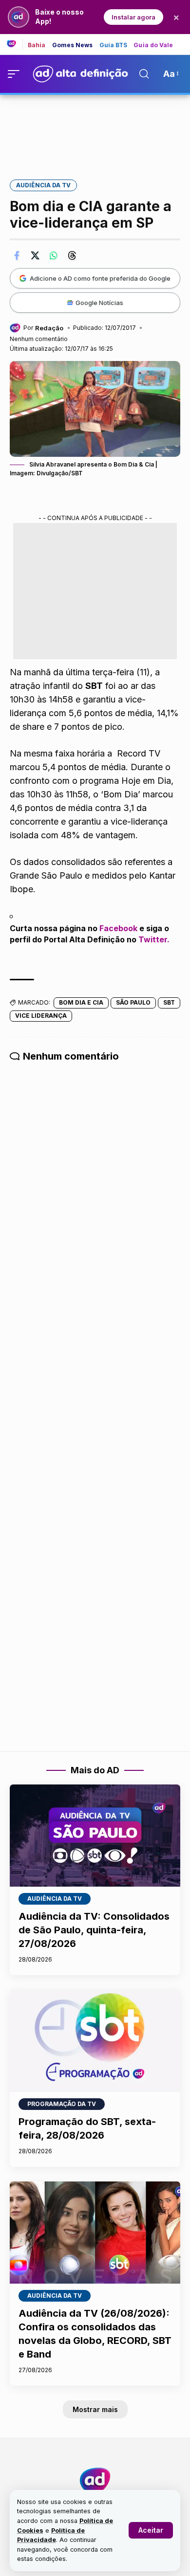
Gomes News (73, 45)
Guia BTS (114, 45)
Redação (49, 328)
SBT (169, 1002)
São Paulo (133, 1002)
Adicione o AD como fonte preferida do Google (100, 278)
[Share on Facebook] (17, 255)
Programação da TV (62, 2104)
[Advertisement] (95, 130)
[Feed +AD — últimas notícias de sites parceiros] (15, 44)
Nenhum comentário (39, 339)
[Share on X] (35, 255)
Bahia (37, 45)
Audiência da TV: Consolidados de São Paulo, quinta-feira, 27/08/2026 (94, 1930)
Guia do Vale (153, 45)
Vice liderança (41, 1016)
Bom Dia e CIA (81, 1002)
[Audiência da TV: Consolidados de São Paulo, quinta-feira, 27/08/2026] (95, 1836)
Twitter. (154, 939)
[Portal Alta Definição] (95, 2481)
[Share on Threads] (72, 255)
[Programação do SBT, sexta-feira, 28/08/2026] (95, 2041)
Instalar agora (133, 17)
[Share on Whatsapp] (54, 255)
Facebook (118, 928)
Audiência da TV (43, 185)
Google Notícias (99, 303)
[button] (151, 2530)
